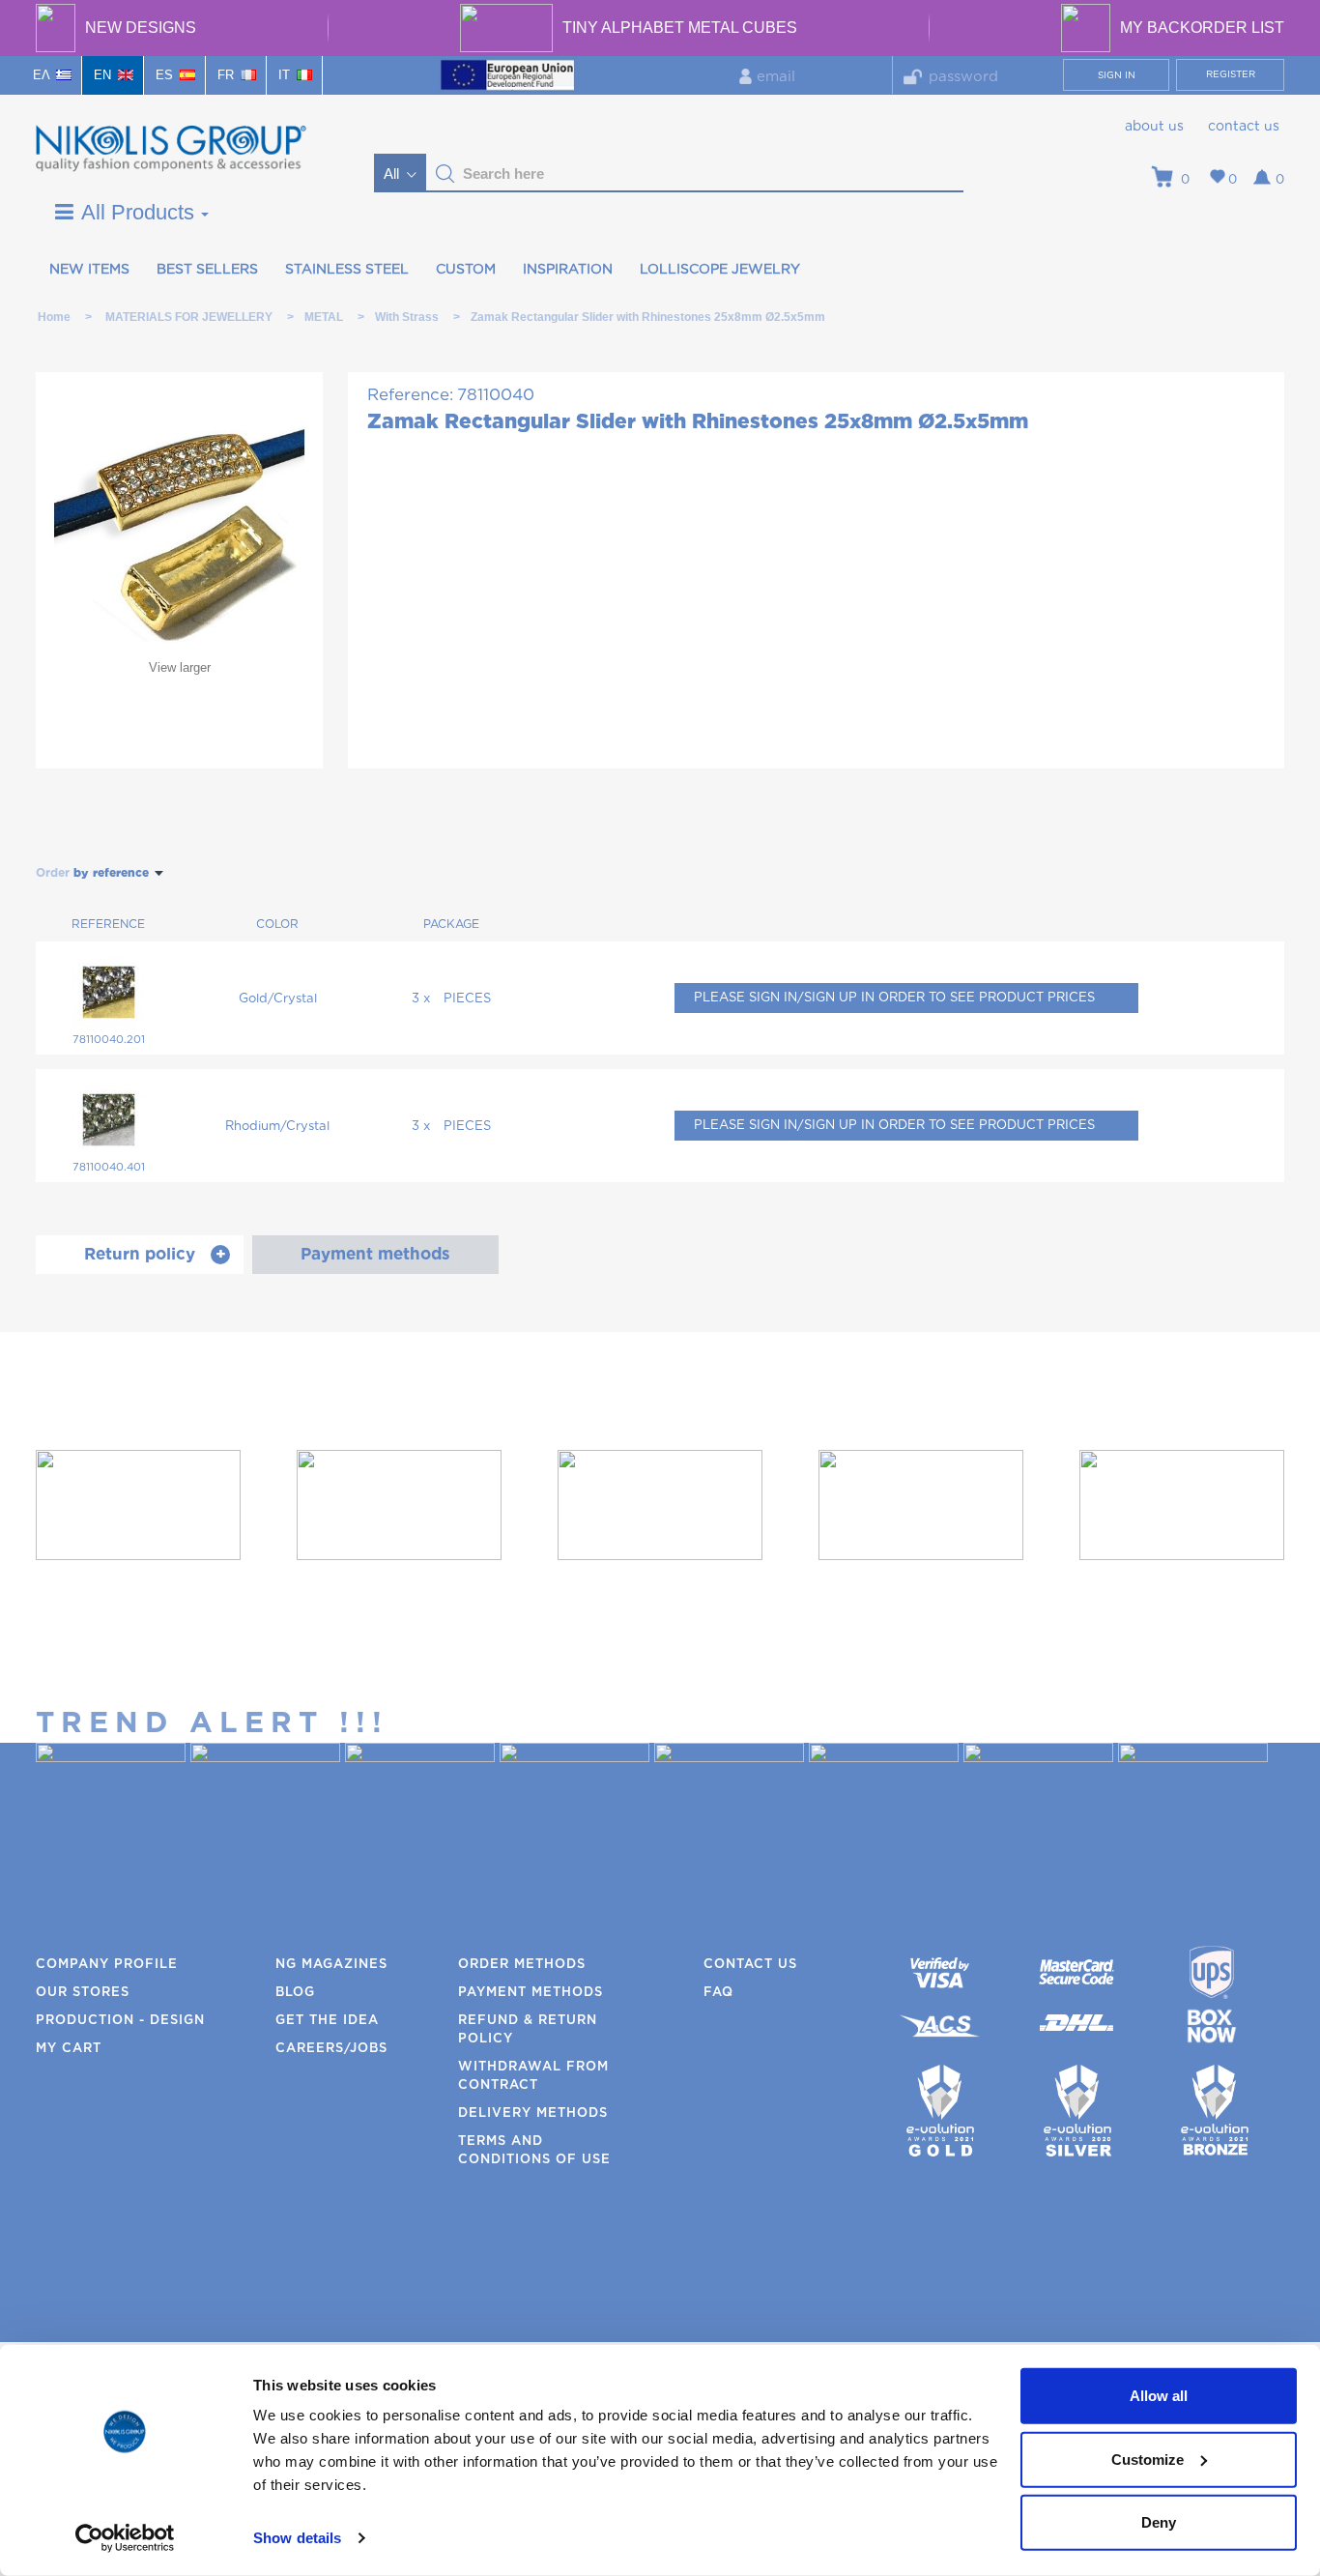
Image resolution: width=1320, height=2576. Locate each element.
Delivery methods (533, 2113)
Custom (466, 270)
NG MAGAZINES (331, 1965)
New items (89, 270)
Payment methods (531, 1993)
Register (1231, 74)
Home (54, 317)
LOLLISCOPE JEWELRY (720, 270)
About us (1154, 127)
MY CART (69, 2049)
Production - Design (120, 2021)
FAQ (718, 1993)
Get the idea (327, 2021)
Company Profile (107, 1965)
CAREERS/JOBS (331, 2049)
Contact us (1244, 127)
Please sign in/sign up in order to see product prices (894, 998)
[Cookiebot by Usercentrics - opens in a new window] (125, 2538)
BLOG (295, 1993)
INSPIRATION (568, 270)
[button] (445, 174)
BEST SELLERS (207, 270)
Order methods (522, 1965)
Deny (1159, 2522)
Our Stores (83, 1993)
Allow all (1159, 2396)
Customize (1148, 2459)
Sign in (1117, 75)
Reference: (410, 395)
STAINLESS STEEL (347, 270)
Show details (297, 2538)
